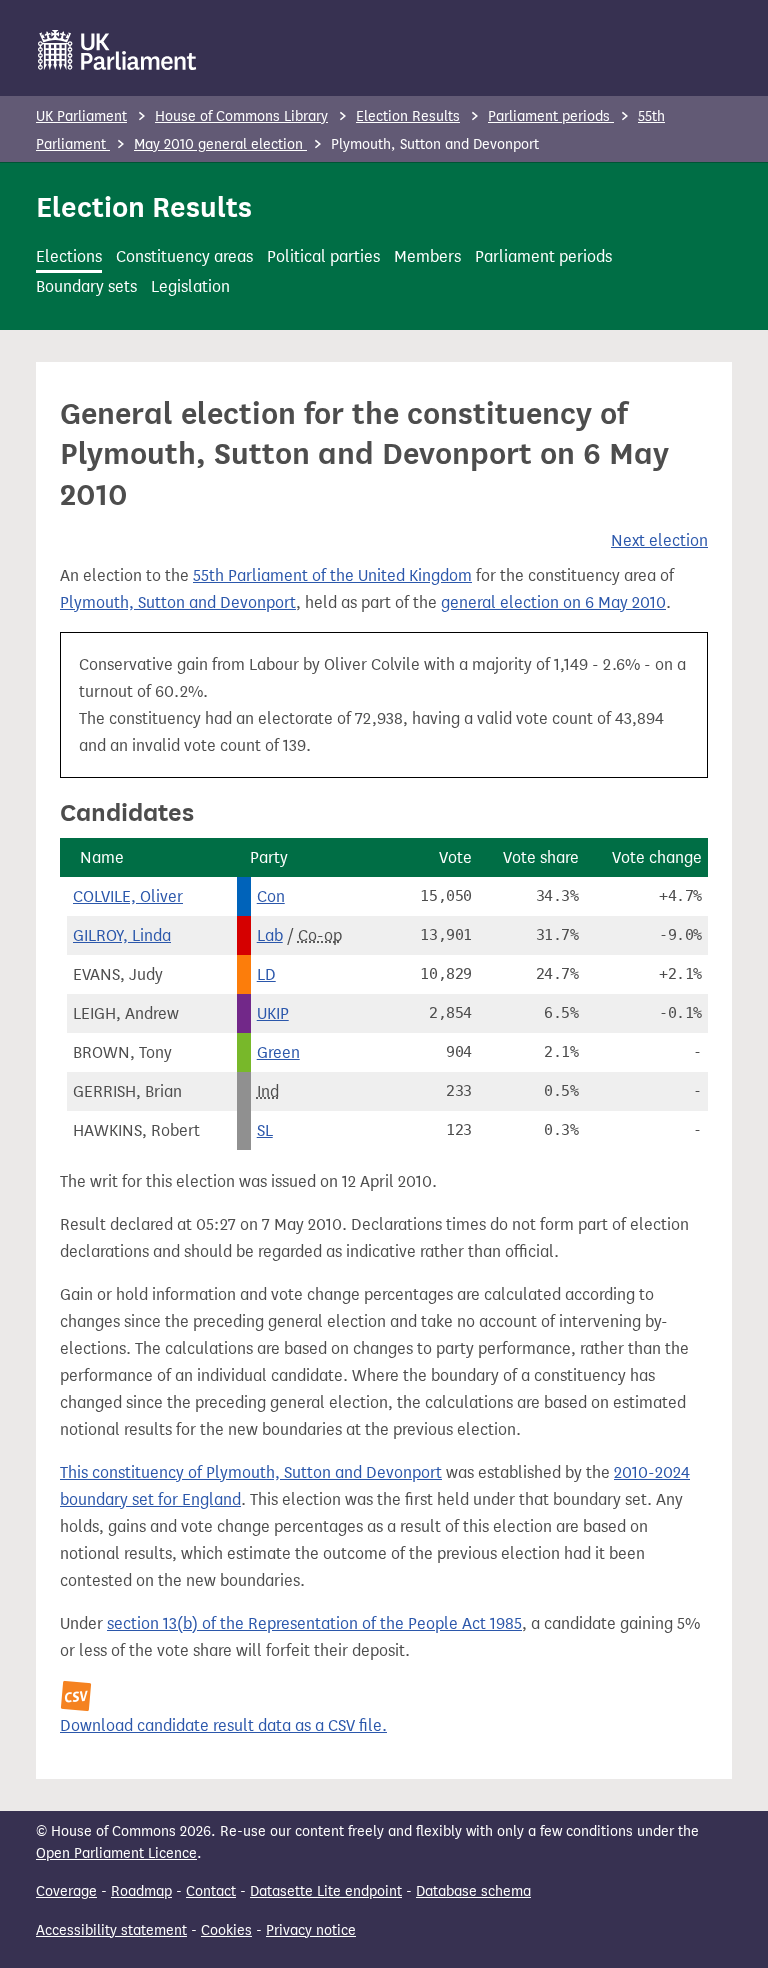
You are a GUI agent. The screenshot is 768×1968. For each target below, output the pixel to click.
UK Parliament (81, 116)
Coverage (66, 1891)
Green (278, 1052)
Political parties (323, 256)
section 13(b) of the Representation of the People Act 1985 (314, 1623)
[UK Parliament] (117, 50)
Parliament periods (551, 116)
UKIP (273, 1013)
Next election (659, 540)
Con (271, 896)
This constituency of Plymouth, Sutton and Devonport (251, 1472)
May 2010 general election (220, 144)
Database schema (473, 1891)
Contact (211, 1891)
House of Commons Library (241, 116)
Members (427, 256)
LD (266, 974)
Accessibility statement (111, 1930)
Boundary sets (86, 286)
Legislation (190, 286)
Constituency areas (184, 256)
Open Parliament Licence (116, 1853)
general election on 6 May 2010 (553, 602)
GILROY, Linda (122, 935)
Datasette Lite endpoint (326, 1891)
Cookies (226, 1930)
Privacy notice (311, 1930)
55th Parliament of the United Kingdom (332, 575)
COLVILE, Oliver (128, 896)
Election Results (408, 116)
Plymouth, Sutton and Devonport (178, 602)
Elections (69, 256)
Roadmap (141, 1891)
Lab (270, 935)
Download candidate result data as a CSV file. (223, 1725)
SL (265, 1130)
